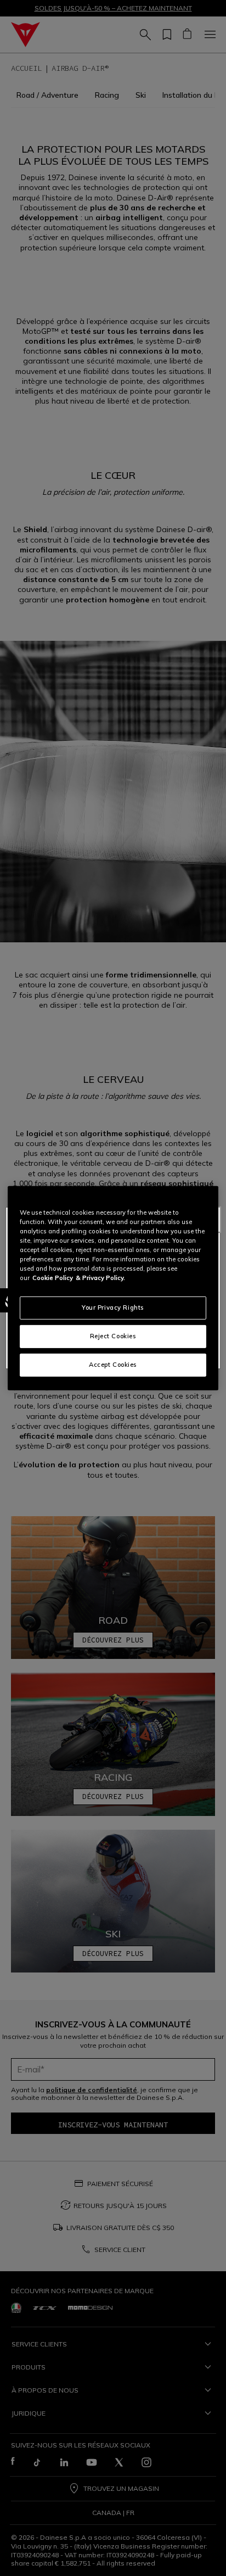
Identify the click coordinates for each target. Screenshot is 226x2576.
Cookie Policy (53, 1278)
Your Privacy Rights (113, 1307)
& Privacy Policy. (100, 1278)
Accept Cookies (113, 1365)
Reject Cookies (113, 1336)
